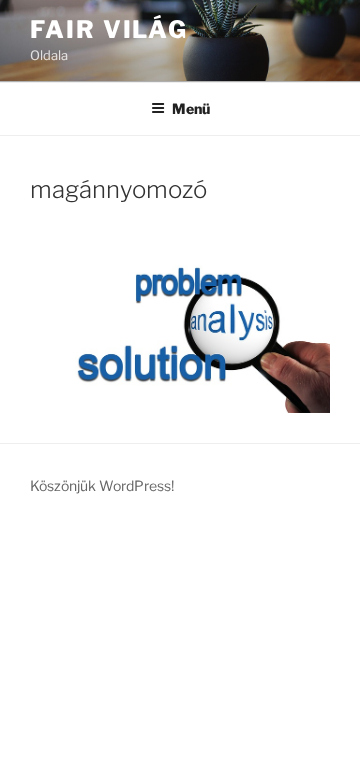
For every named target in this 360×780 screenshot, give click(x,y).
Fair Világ (109, 29)
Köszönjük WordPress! (102, 485)
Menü (191, 108)
